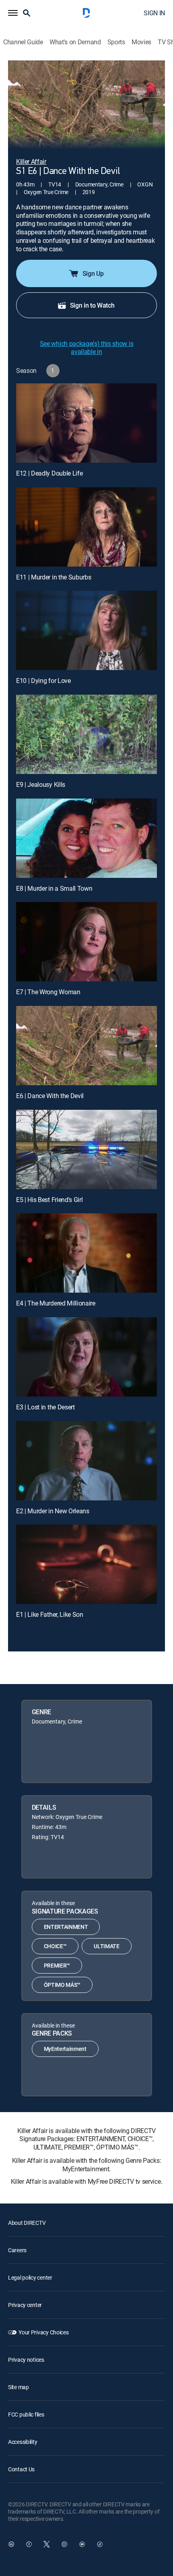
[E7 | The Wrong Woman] (86, 942)
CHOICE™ (55, 1946)
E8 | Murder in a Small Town (54, 888)
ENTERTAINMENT (66, 1927)
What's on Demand (75, 42)
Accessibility (23, 2442)
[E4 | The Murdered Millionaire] (86, 1253)
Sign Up (93, 273)
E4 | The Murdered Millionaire (56, 1303)
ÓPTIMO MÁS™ (62, 1985)
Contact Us (21, 2469)
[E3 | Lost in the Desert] (86, 1357)
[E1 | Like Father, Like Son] (86, 1564)
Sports (116, 42)
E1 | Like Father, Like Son (50, 1614)
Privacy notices (26, 2360)
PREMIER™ (57, 1965)
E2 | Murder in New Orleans (53, 1511)
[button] (13, 13)
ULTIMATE (106, 1946)
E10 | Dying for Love (43, 681)
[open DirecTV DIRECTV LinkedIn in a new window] (11, 2544)
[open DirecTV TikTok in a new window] (100, 2544)
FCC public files (26, 2414)
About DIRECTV (27, 2223)
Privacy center (25, 2305)
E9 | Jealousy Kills (41, 784)
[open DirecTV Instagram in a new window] (64, 2544)
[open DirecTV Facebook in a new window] (29, 2544)
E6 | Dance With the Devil (50, 1096)
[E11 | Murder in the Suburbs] (86, 527)
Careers (17, 2250)
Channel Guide (23, 42)
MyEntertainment (65, 2049)
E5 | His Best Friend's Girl (49, 1200)
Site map (19, 2387)
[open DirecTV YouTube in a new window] (82, 2544)
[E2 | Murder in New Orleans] (86, 1461)
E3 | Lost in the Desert (45, 1407)
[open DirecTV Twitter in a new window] (47, 2544)
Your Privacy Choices (43, 2332)
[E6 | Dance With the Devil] (86, 1046)
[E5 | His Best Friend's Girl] (86, 1149)
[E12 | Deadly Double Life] (86, 423)
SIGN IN (154, 13)
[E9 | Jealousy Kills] (86, 734)
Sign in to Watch (92, 305)
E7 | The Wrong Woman (48, 992)
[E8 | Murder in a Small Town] (86, 838)
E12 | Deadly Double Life (49, 473)
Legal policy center (30, 2277)
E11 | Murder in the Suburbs (54, 577)
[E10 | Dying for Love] (86, 630)
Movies (141, 42)
